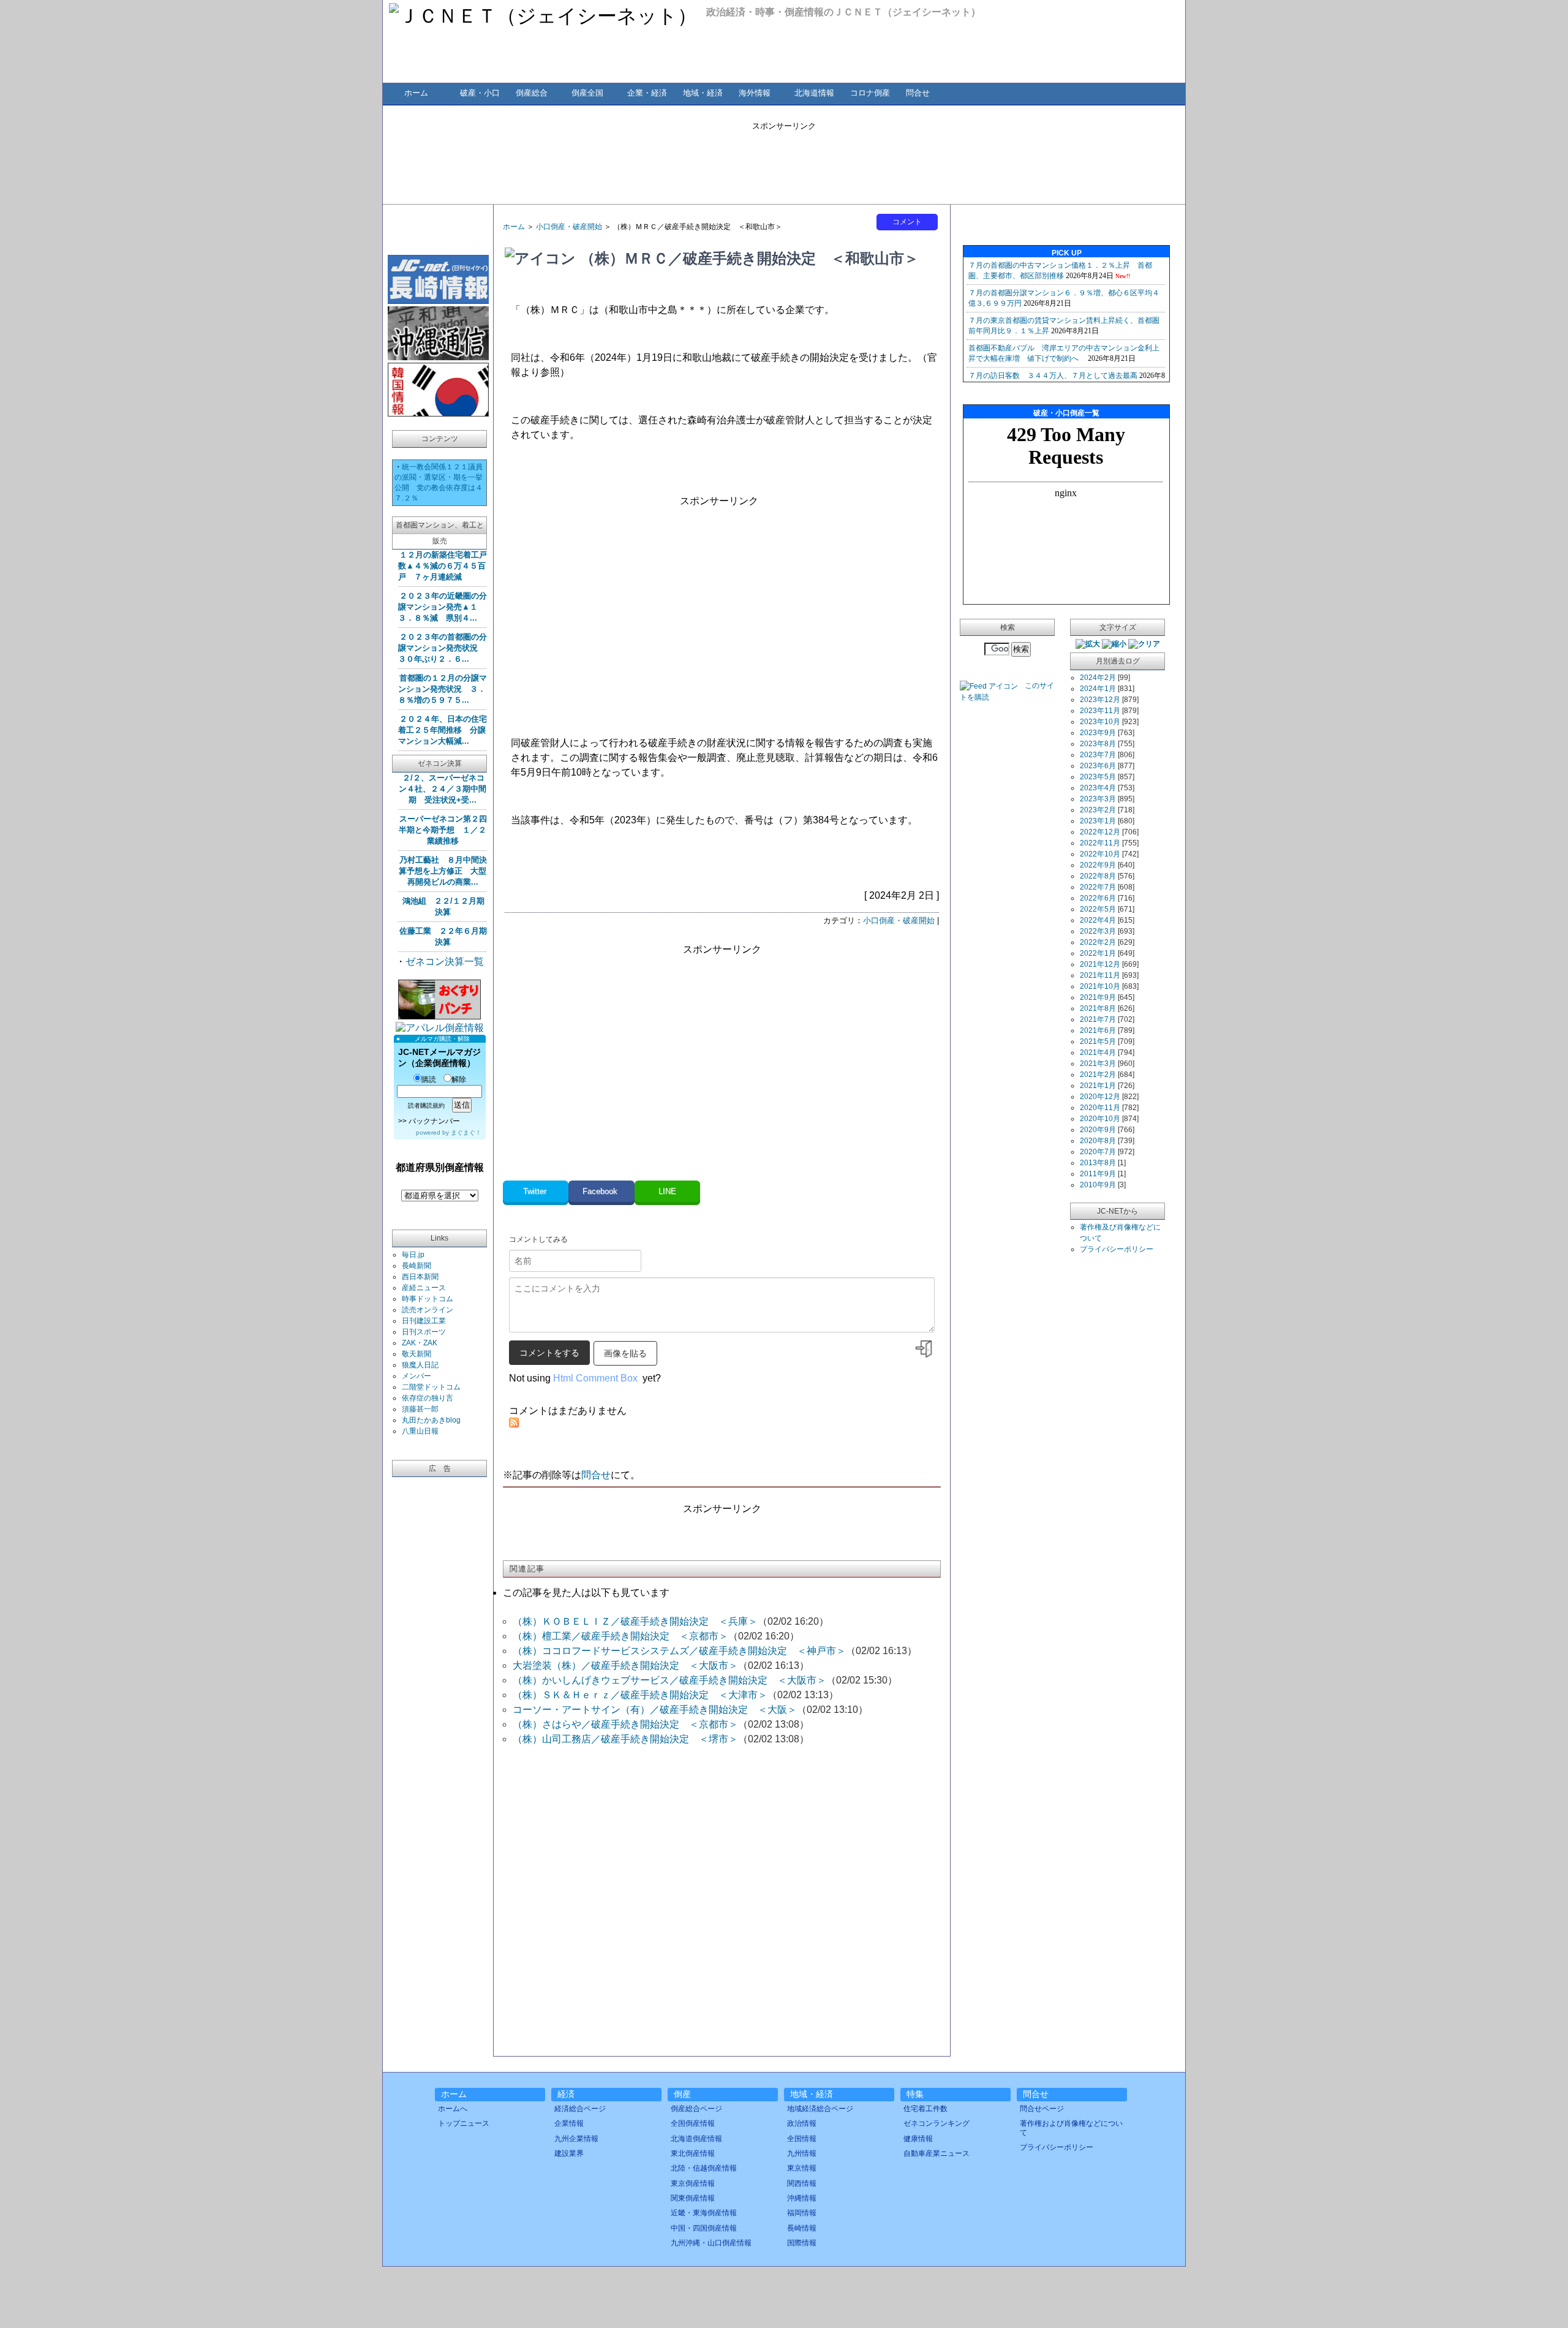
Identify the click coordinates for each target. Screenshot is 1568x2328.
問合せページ (1042, 2109)
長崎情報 (802, 2228)
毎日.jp (413, 1255)
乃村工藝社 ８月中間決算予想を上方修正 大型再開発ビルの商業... (443, 871)
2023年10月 (1100, 722)
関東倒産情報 (693, 2198)
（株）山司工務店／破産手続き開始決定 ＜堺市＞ (625, 1739)
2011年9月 (1098, 1174)
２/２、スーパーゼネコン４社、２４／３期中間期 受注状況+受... (443, 789)
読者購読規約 (426, 1105)
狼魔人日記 (420, 1365)
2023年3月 (1098, 799)
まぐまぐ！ (466, 1132)
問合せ (918, 93)
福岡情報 (802, 2213)
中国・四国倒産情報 (704, 2228)
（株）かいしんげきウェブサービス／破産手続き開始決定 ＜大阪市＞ (669, 1680)
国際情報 (802, 2243)
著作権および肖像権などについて (1071, 2128)
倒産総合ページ (696, 2109)
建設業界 (569, 2153)
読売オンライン (428, 1310)
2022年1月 (1098, 953)
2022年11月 (1100, 843)
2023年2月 (1098, 810)
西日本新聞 (420, 1277)
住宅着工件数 (925, 2109)
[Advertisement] (784, 159)
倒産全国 (587, 93)
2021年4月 (1098, 1053)
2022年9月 (1098, 865)
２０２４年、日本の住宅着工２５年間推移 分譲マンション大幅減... (443, 730)
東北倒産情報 (693, 2153)
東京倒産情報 (693, 2183)
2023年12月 (1100, 700)
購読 (429, 1079)
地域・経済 (703, 93)
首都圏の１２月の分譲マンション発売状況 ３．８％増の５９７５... (443, 689)
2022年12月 (1100, 832)
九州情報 (802, 2153)
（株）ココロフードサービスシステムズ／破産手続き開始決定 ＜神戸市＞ (679, 1651)
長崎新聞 (417, 1266)
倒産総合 (532, 93)
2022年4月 (1098, 920)
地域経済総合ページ (820, 2109)
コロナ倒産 (870, 93)
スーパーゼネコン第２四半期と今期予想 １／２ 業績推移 (443, 830)
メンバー (417, 1376)
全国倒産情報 (693, 2123)
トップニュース (464, 2123)
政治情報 (802, 2123)
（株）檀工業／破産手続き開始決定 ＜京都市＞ (620, 1636)
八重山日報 (420, 1431)
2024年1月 (1098, 689)
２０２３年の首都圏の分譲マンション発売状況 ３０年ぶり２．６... (443, 648)
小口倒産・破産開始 (569, 227)
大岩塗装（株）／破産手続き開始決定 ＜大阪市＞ (625, 1665)
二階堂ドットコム (431, 1387)
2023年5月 (1098, 777)
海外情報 (755, 93)
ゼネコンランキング (937, 2123)
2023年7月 (1098, 755)
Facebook (601, 1191)
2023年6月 (1098, 766)
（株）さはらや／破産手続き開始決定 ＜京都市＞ (625, 1724)
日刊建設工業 (424, 1321)
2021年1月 (1098, 1086)
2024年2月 (1098, 678)
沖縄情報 (802, 2198)
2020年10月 (1100, 1119)
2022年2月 (1098, 942)
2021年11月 (1100, 975)
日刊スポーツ (424, 1332)
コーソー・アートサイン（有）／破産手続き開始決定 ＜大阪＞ (655, 1710)
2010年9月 (1098, 1185)
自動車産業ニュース (937, 2153)
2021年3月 (1098, 1064)
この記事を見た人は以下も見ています (586, 1593)
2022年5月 (1098, 909)
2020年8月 (1098, 1141)
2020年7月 (1098, 1152)
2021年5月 (1098, 1041)
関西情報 (802, 2183)
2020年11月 (1100, 1108)
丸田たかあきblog (431, 1420)
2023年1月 (1098, 821)
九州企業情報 (576, 2139)
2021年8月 (1098, 1008)
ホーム (416, 93)
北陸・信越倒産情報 (704, 2168)
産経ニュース (424, 1288)
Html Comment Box (595, 1378)
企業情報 (569, 2123)
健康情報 (918, 2139)
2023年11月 (1100, 711)
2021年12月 (1100, 964)
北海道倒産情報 (696, 2139)
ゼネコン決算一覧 (445, 962)
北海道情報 (814, 93)
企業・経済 (647, 93)
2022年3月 (1098, 931)
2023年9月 (1098, 733)
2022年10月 (1100, 854)
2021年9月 (1098, 997)
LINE (667, 1191)
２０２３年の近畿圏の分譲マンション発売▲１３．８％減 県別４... (443, 607)
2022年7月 (1098, 887)
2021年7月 (1098, 1019)
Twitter (536, 1191)
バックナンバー (434, 1121)
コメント (907, 222)
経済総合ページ (580, 2109)
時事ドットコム (428, 1299)
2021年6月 (1098, 1030)
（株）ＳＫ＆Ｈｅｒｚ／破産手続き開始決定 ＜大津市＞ (640, 1695)
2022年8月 (1098, 876)
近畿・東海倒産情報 (704, 2213)
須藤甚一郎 (420, 1409)
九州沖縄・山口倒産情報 (711, 2243)
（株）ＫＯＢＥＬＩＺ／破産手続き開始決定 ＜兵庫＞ (635, 1621)
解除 (459, 1079)
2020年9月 (1098, 1130)
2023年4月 (1098, 788)
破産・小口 (480, 93)
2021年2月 (1098, 1075)
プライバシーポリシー (1117, 1249)
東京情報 (802, 2168)
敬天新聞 (417, 1354)
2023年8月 (1098, 744)
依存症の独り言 (428, 1398)
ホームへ (453, 2109)
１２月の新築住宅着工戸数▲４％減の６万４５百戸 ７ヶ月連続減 (443, 566)
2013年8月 (1098, 1163)
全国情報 (802, 2139)
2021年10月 (1100, 986)
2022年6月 (1098, 898)
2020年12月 (1100, 1097)
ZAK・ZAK (420, 1343)
